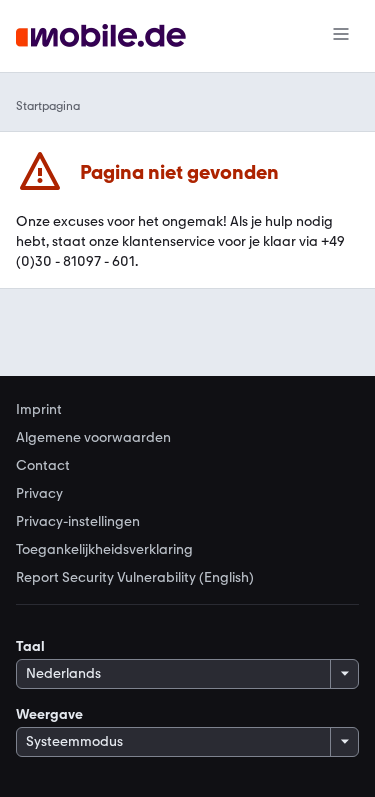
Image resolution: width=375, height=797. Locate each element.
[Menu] (341, 36)
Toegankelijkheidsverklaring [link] (104, 550)
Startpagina (48, 106)
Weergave (49, 714)
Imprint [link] (39, 410)
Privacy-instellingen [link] (78, 522)
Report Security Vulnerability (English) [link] (135, 578)
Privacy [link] (39, 494)
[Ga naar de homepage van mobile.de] (101, 36)
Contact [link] (43, 466)
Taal (30, 646)
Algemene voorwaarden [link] (93, 438)
